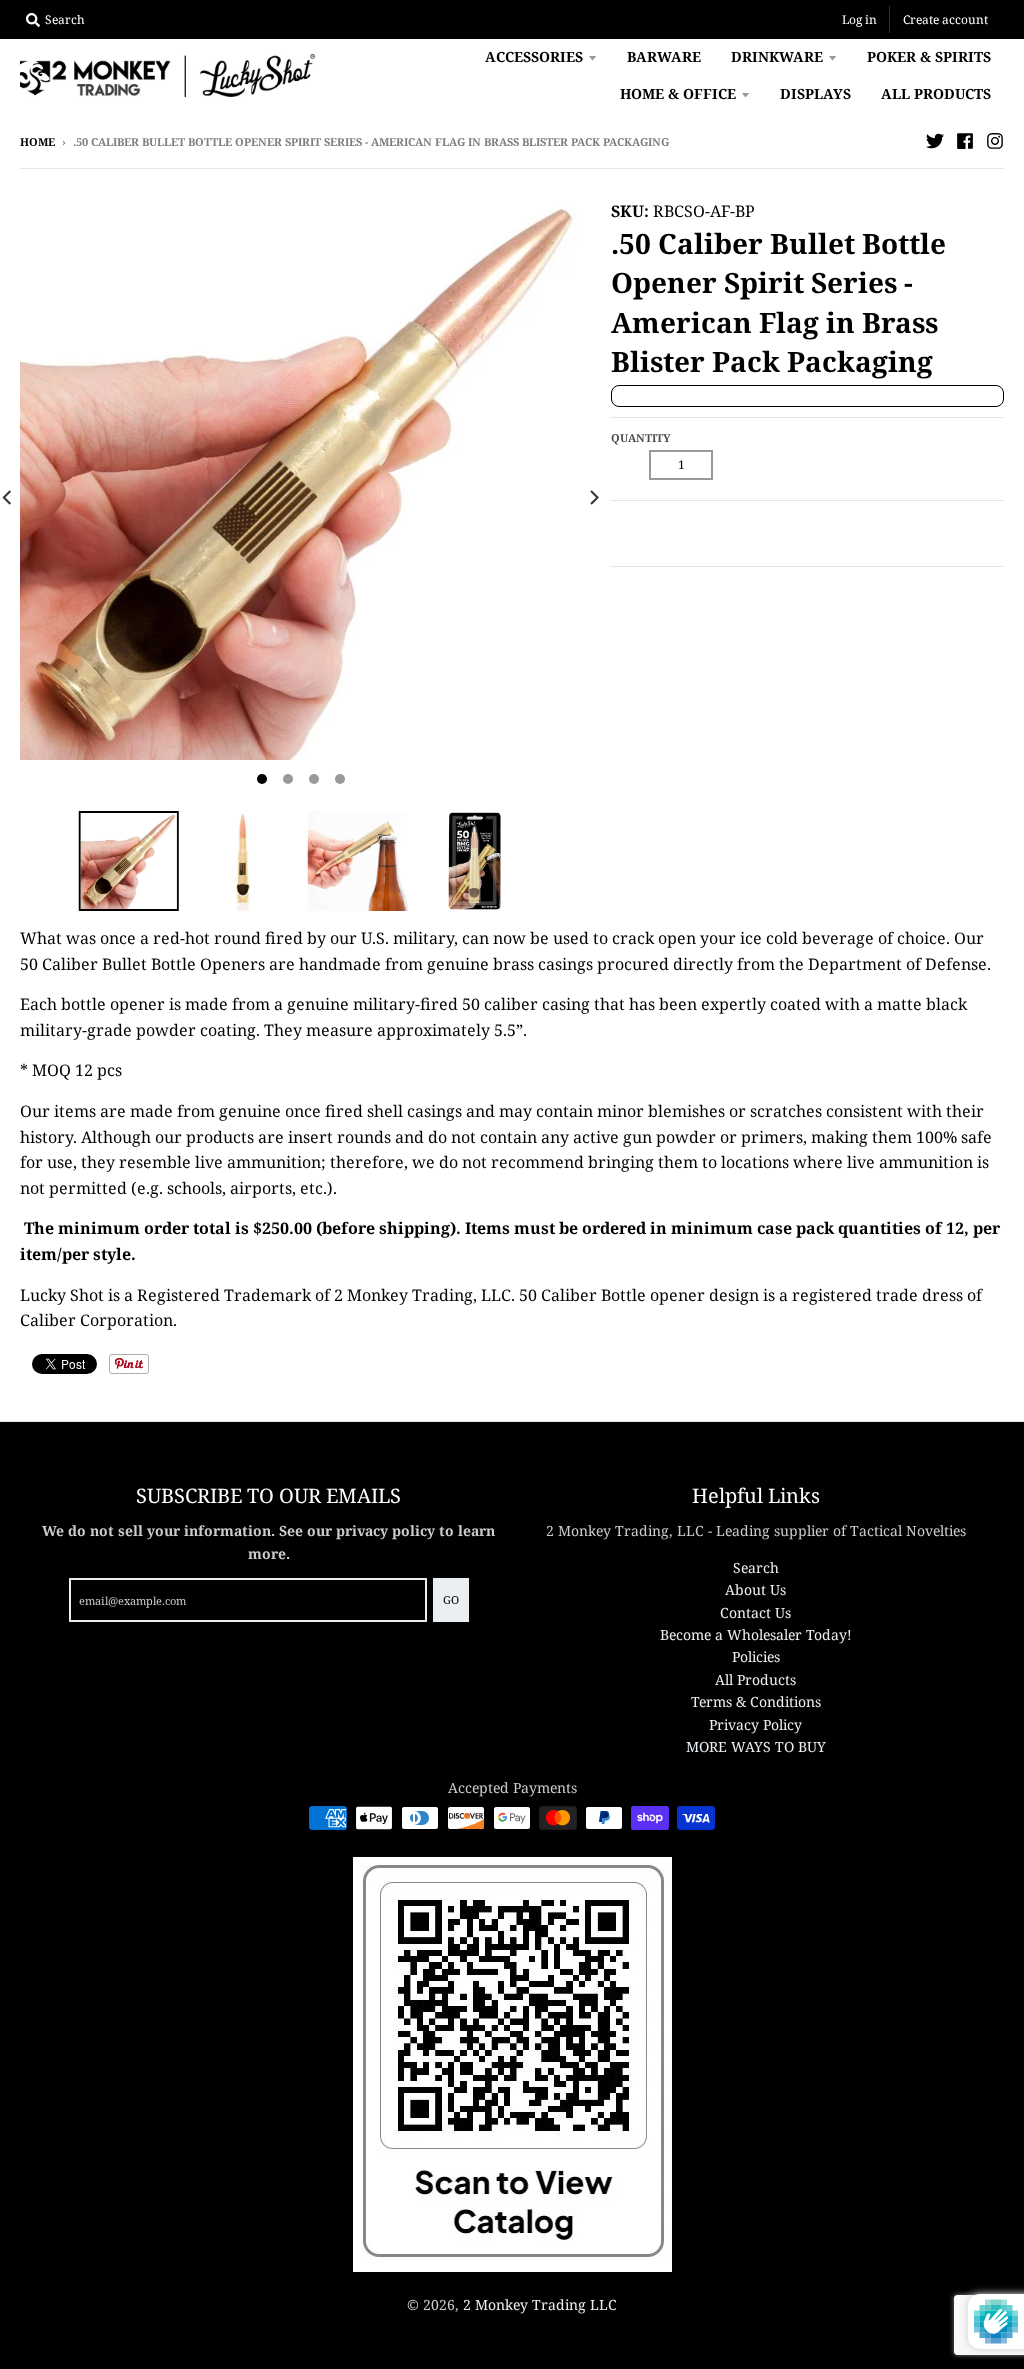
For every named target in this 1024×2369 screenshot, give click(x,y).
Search (756, 1567)
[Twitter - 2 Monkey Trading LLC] (935, 141)
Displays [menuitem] (815, 93)
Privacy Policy (755, 1724)
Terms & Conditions (756, 1701)
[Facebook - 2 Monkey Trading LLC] (965, 141)
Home (37, 141)
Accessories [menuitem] (534, 56)
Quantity (641, 437)
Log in (859, 19)
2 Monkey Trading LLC (540, 2304)
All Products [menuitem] (936, 93)
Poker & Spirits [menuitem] (929, 56)
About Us (755, 1589)
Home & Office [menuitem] (678, 93)
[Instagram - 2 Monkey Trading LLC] (995, 141)
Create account (945, 19)
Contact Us (755, 1612)
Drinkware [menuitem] (777, 56)
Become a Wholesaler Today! (756, 1634)
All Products (755, 1679)
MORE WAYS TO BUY (756, 1746)
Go (451, 1599)
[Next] (593, 497)
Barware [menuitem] (664, 56)
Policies (756, 1656)
